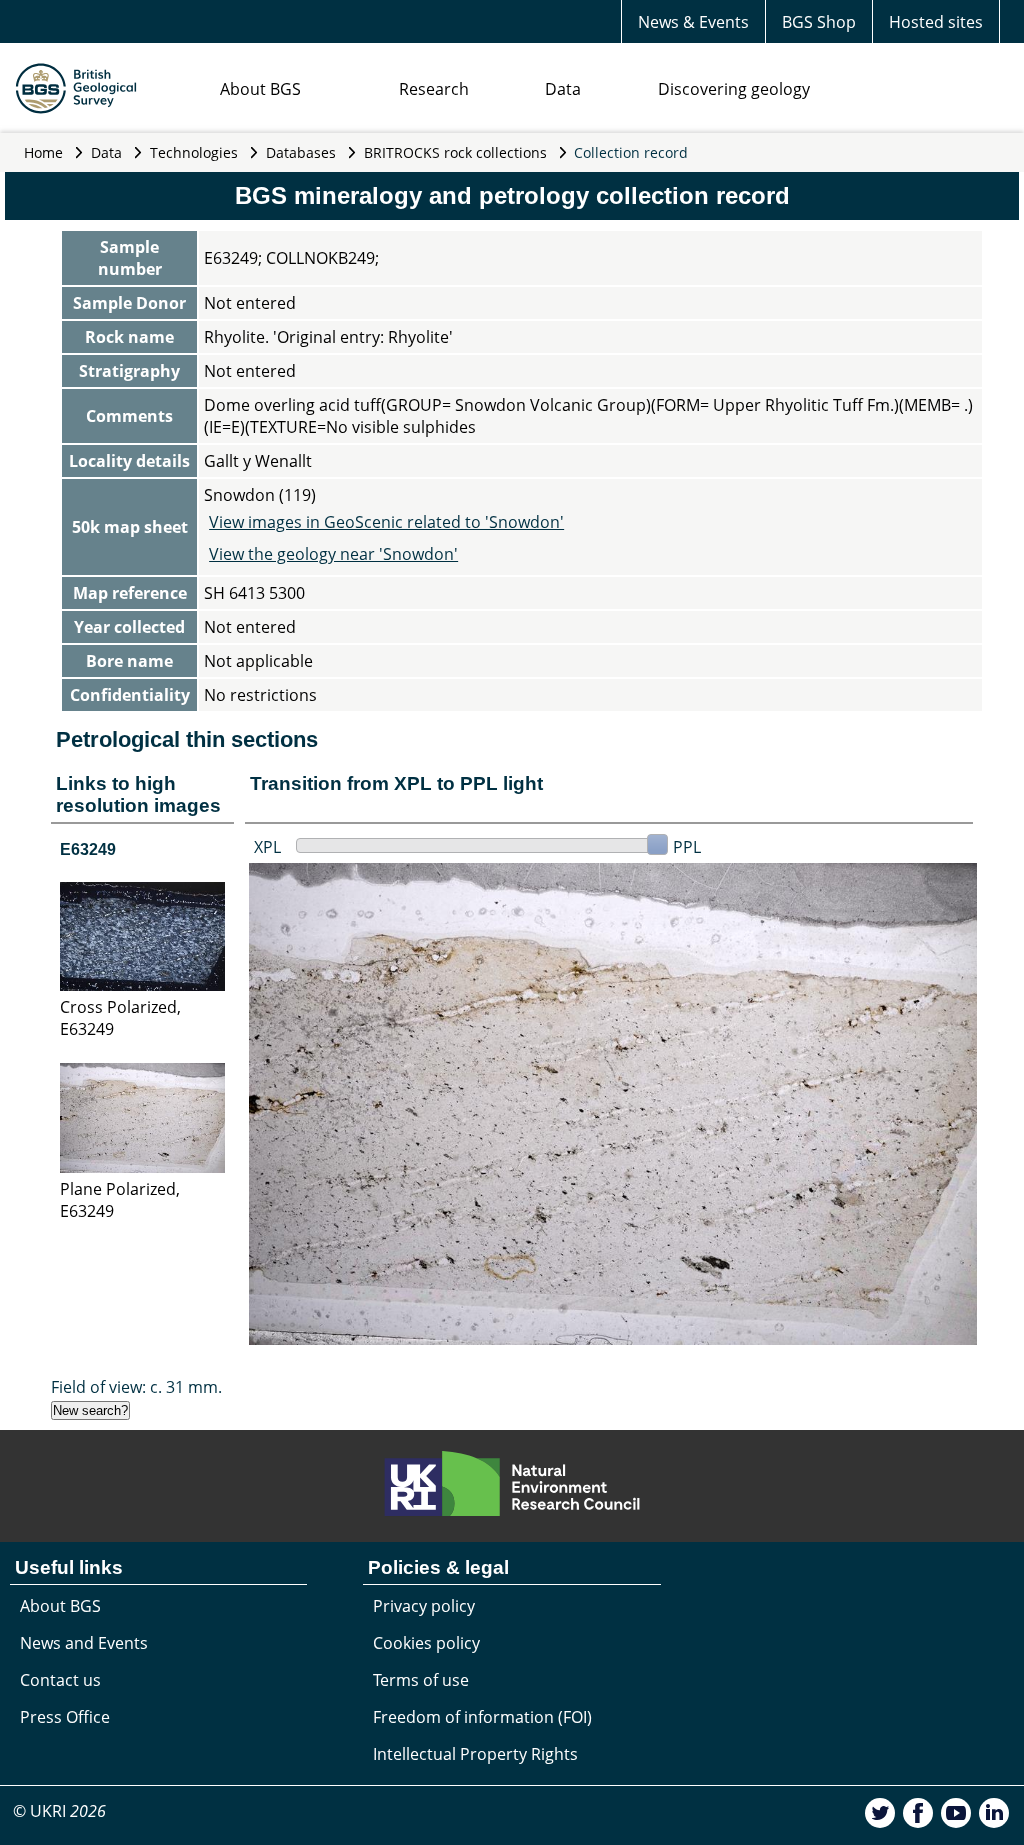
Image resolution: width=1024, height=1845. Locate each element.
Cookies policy (426, 1643)
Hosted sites (936, 22)
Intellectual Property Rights (475, 1754)
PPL (687, 847)
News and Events (84, 1643)
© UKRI (59, 1811)
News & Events (693, 22)
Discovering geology (734, 89)
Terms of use (421, 1680)
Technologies (194, 152)
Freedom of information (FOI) (482, 1717)
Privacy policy (424, 1606)
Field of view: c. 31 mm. (136, 1387)
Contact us (60, 1680)
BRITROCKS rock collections (455, 152)
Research (434, 89)
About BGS (260, 89)
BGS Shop (819, 22)
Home (43, 152)
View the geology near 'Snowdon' (333, 554)
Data (563, 89)
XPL (267, 847)
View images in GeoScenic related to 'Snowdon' (386, 522)
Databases (301, 152)
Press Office (65, 1717)
